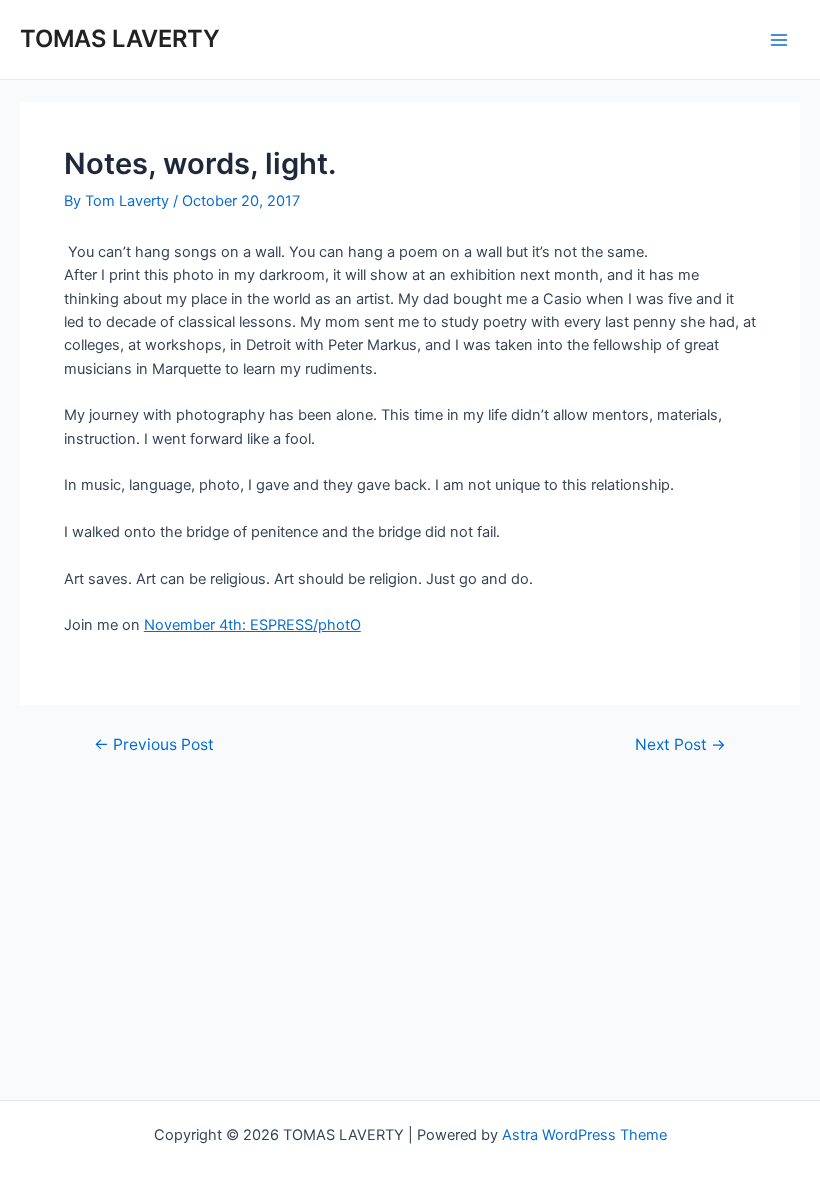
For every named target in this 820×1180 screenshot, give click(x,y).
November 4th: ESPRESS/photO (252, 625)
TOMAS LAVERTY (120, 38)
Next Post (680, 745)
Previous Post (154, 745)
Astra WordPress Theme (584, 1135)
